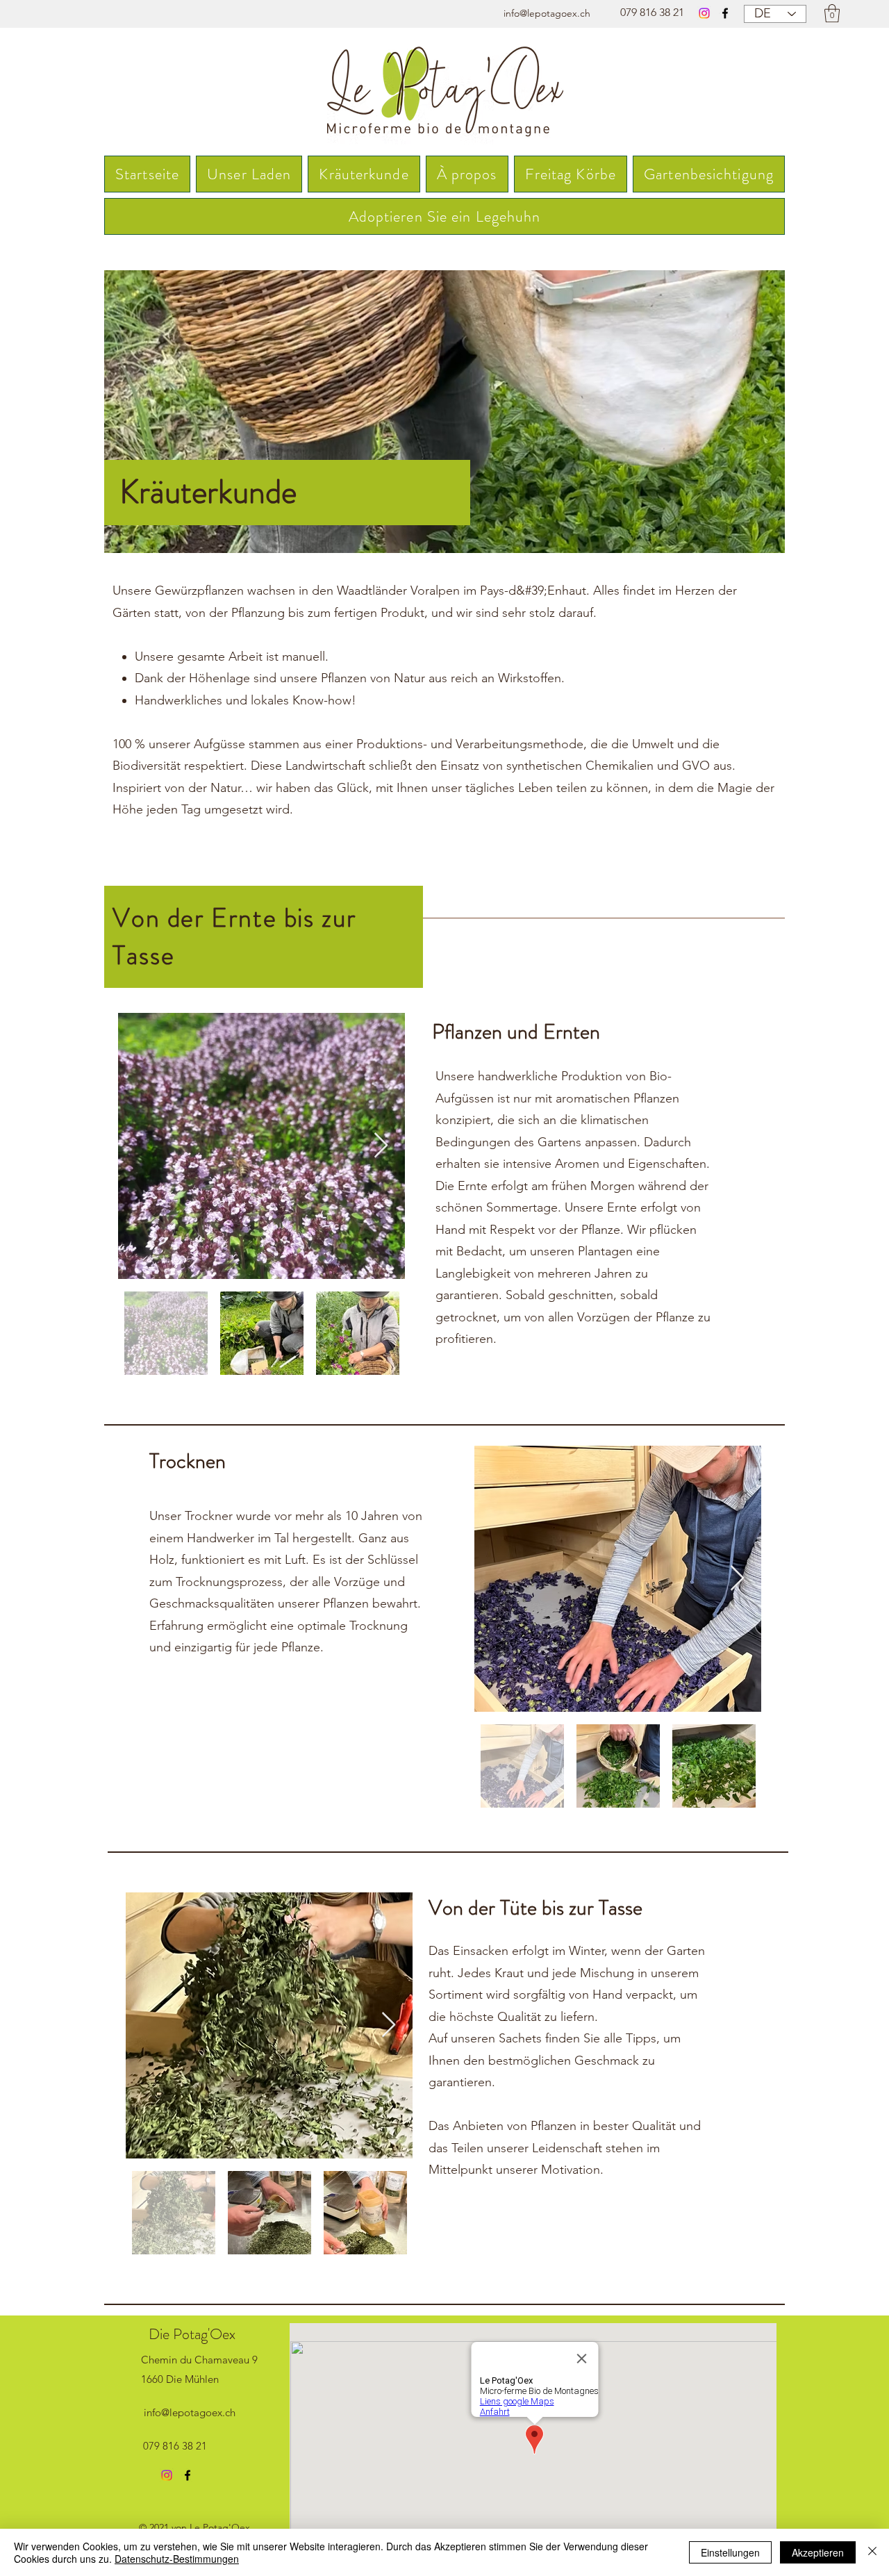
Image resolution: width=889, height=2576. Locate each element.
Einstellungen (730, 2552)
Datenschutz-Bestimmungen (177, 2559)
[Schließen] (872, 2552)
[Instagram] (704, 13)
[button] (832, 13)
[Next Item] (381, 1146)
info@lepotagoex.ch (547, 13)
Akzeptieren (818, 2552)
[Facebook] (725, 13)
